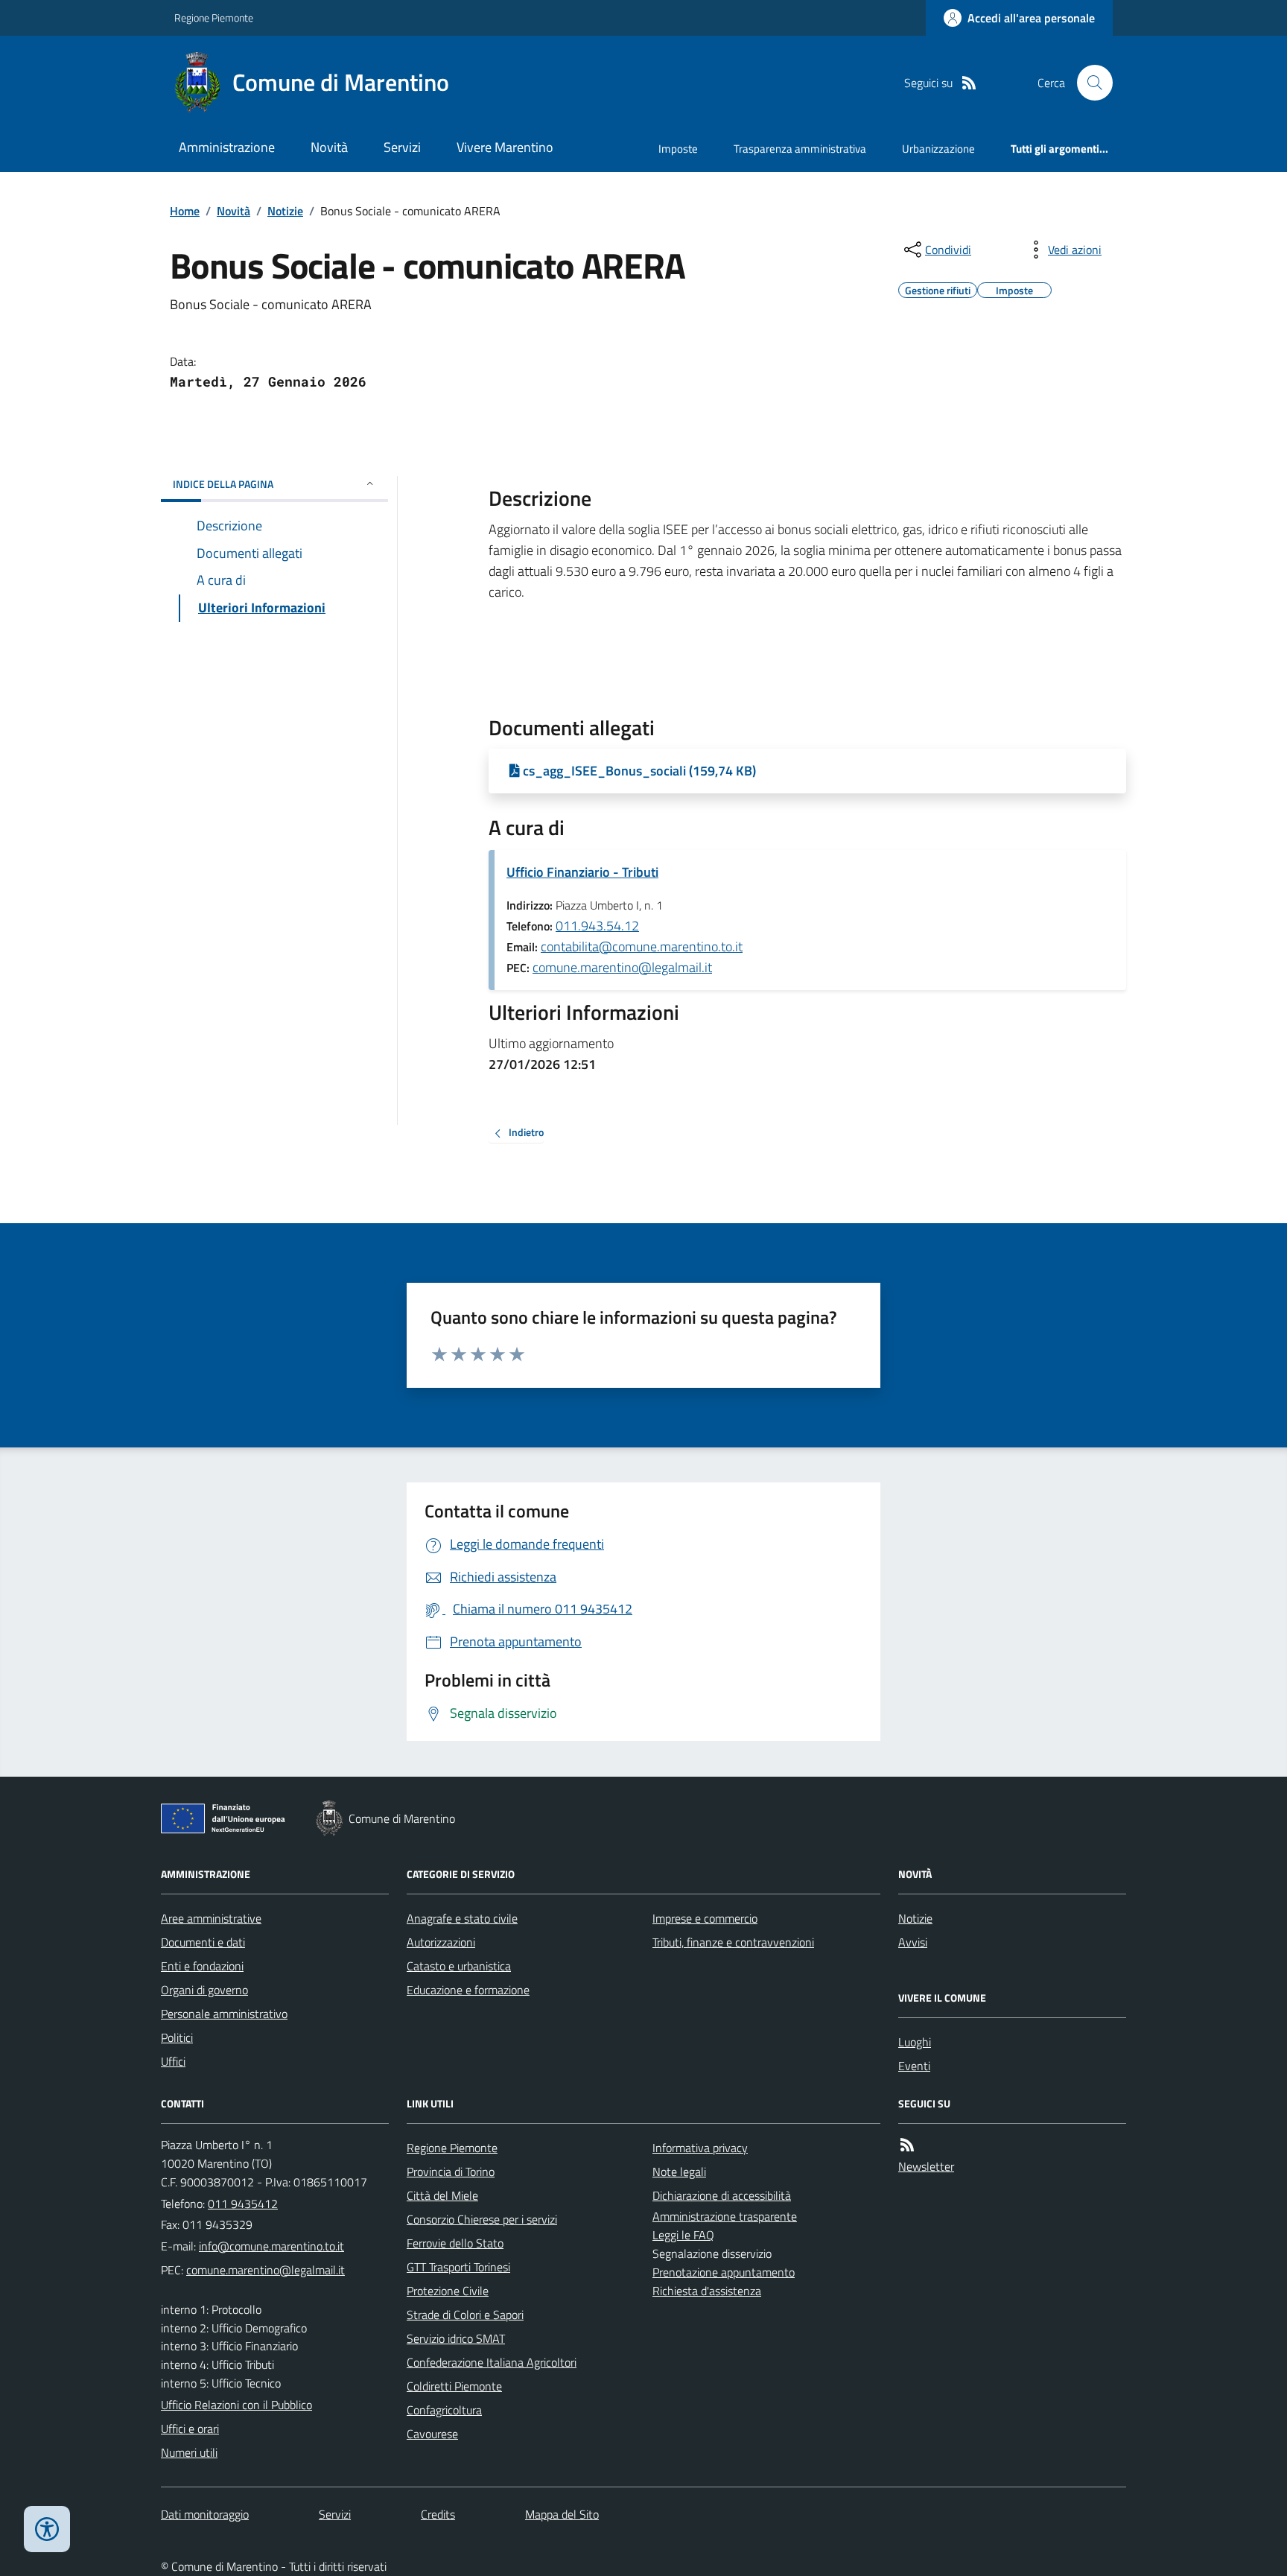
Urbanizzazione (938, 149)
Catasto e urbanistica (459, 1966)
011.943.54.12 (597, 926)
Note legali (679, 2171)
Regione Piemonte (214, 18)
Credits (438, 2514)
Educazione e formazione (468, 1990)
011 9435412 (243, 2204)
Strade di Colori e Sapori (465, 2315)
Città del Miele (442, 2195)
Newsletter (926, 2166)
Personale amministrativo (224, 2014)
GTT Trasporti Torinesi (458, 2267)
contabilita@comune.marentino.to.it (642, 946)
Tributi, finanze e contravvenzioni (733, 1942)
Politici (177, 2037)
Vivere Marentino (505, 147)
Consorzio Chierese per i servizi (482, 2219)
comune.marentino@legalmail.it (622, 967)
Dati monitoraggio (205, 2514)
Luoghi (915, 2042)
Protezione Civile (448, 2291)
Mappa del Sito (562, 2514)
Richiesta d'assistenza (707, 2291)
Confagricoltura (444, 2410)
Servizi (402, 147)
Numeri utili (189, 2452)
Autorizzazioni (441, 1942)
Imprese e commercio (705, 1918)
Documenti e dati (203, 1942)
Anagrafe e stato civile (462, 1918)
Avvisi (913, 1942)
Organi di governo (204, 1990)
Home (185, 211)
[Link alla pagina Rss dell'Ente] (907, 2145)
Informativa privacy (700, 2148)
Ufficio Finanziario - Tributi (582, 872)
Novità (329, 147)
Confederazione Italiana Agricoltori (492, 2362)
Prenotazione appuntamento (724, 2272)
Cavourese (432, 2434)
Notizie (285, 211)
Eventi (914, 2066)
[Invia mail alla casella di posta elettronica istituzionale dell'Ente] (271, 2246)
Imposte (678, 149)
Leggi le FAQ (683, 2235)
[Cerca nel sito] (1089, 83)
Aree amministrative (211, 1918)
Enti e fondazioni (202, 1966)
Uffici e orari (190, 2429)
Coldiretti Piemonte (454, 2386)
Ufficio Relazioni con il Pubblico (236, 2405)
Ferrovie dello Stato (455, 2243)
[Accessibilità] (47, 2529)
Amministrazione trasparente (725, 2216)
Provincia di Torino (451, 2171)
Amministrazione (227, 147)
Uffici (173, 2061)
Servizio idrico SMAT (456, 2338)
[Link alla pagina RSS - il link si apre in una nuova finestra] (969, 83)
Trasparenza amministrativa (800, 149)
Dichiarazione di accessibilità (722, 2195)
